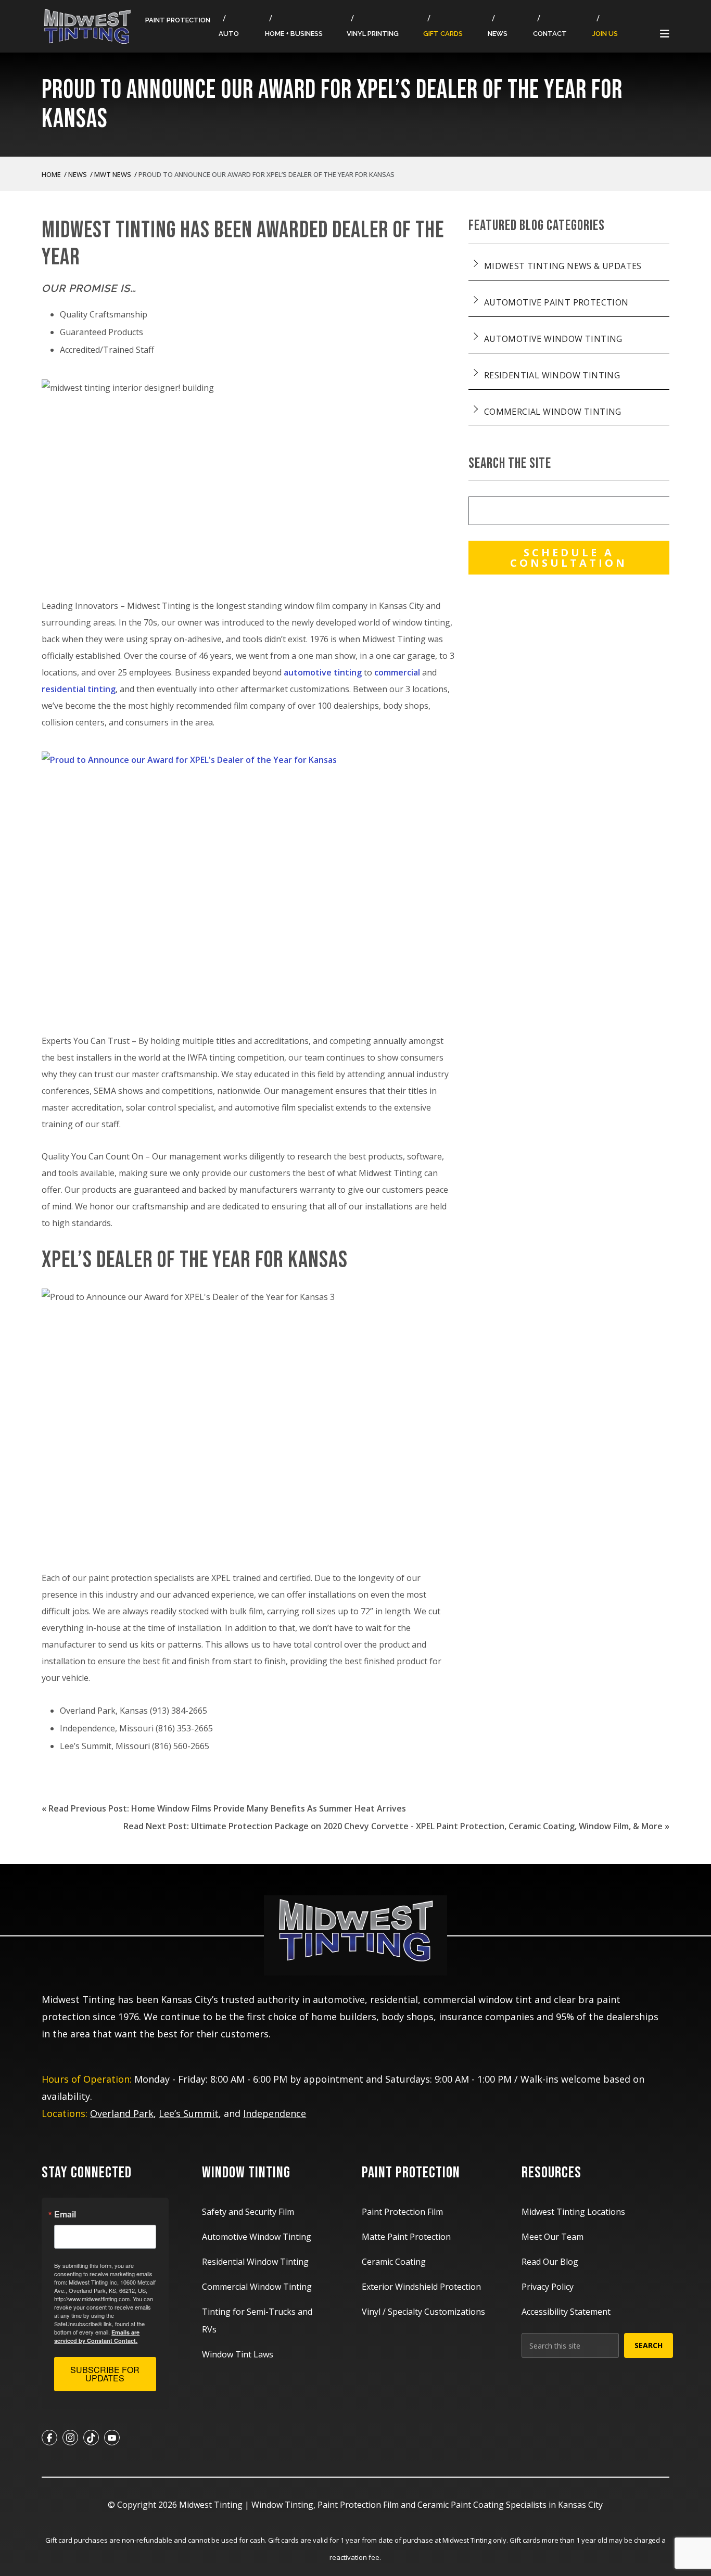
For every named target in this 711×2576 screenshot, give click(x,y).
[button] (665, 35)
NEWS (498, 34)
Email (65, 2214)
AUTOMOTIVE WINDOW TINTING (553, 339)
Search (649, 2345)
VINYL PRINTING (373, 34)
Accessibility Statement (566, 2312)
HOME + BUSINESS (294, 34)
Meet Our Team (553, 2237)
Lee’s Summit (189, 2113)
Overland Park (122, 2113)
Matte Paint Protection (406, 2237)
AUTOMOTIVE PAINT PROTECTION (556, 302)
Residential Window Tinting (255, 2262)
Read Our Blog (550, 2262)
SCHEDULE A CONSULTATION (569, 558)
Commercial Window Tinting (257, 2287)
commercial (397, 672)
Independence (275, 2113)
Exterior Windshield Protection (421, 2287)
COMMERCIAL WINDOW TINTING (553, 412)
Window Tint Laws (238, 2354)
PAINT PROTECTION (178, 20)
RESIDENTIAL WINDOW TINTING (552, 375)
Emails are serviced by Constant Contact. (97, 2336)
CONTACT (550, 34)
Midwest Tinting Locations (573, 2212)
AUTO (229, 34)
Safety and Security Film (248, 2212)
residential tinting (79, 689)
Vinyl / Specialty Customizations (423, 2312)
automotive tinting (323, 672)
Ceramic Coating (394, 2262)
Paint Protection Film (402, 2212)
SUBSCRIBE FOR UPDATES (105, 2374)
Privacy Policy (548, 2287)
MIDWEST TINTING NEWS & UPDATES (563, 266)
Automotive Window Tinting (257, 2237)
